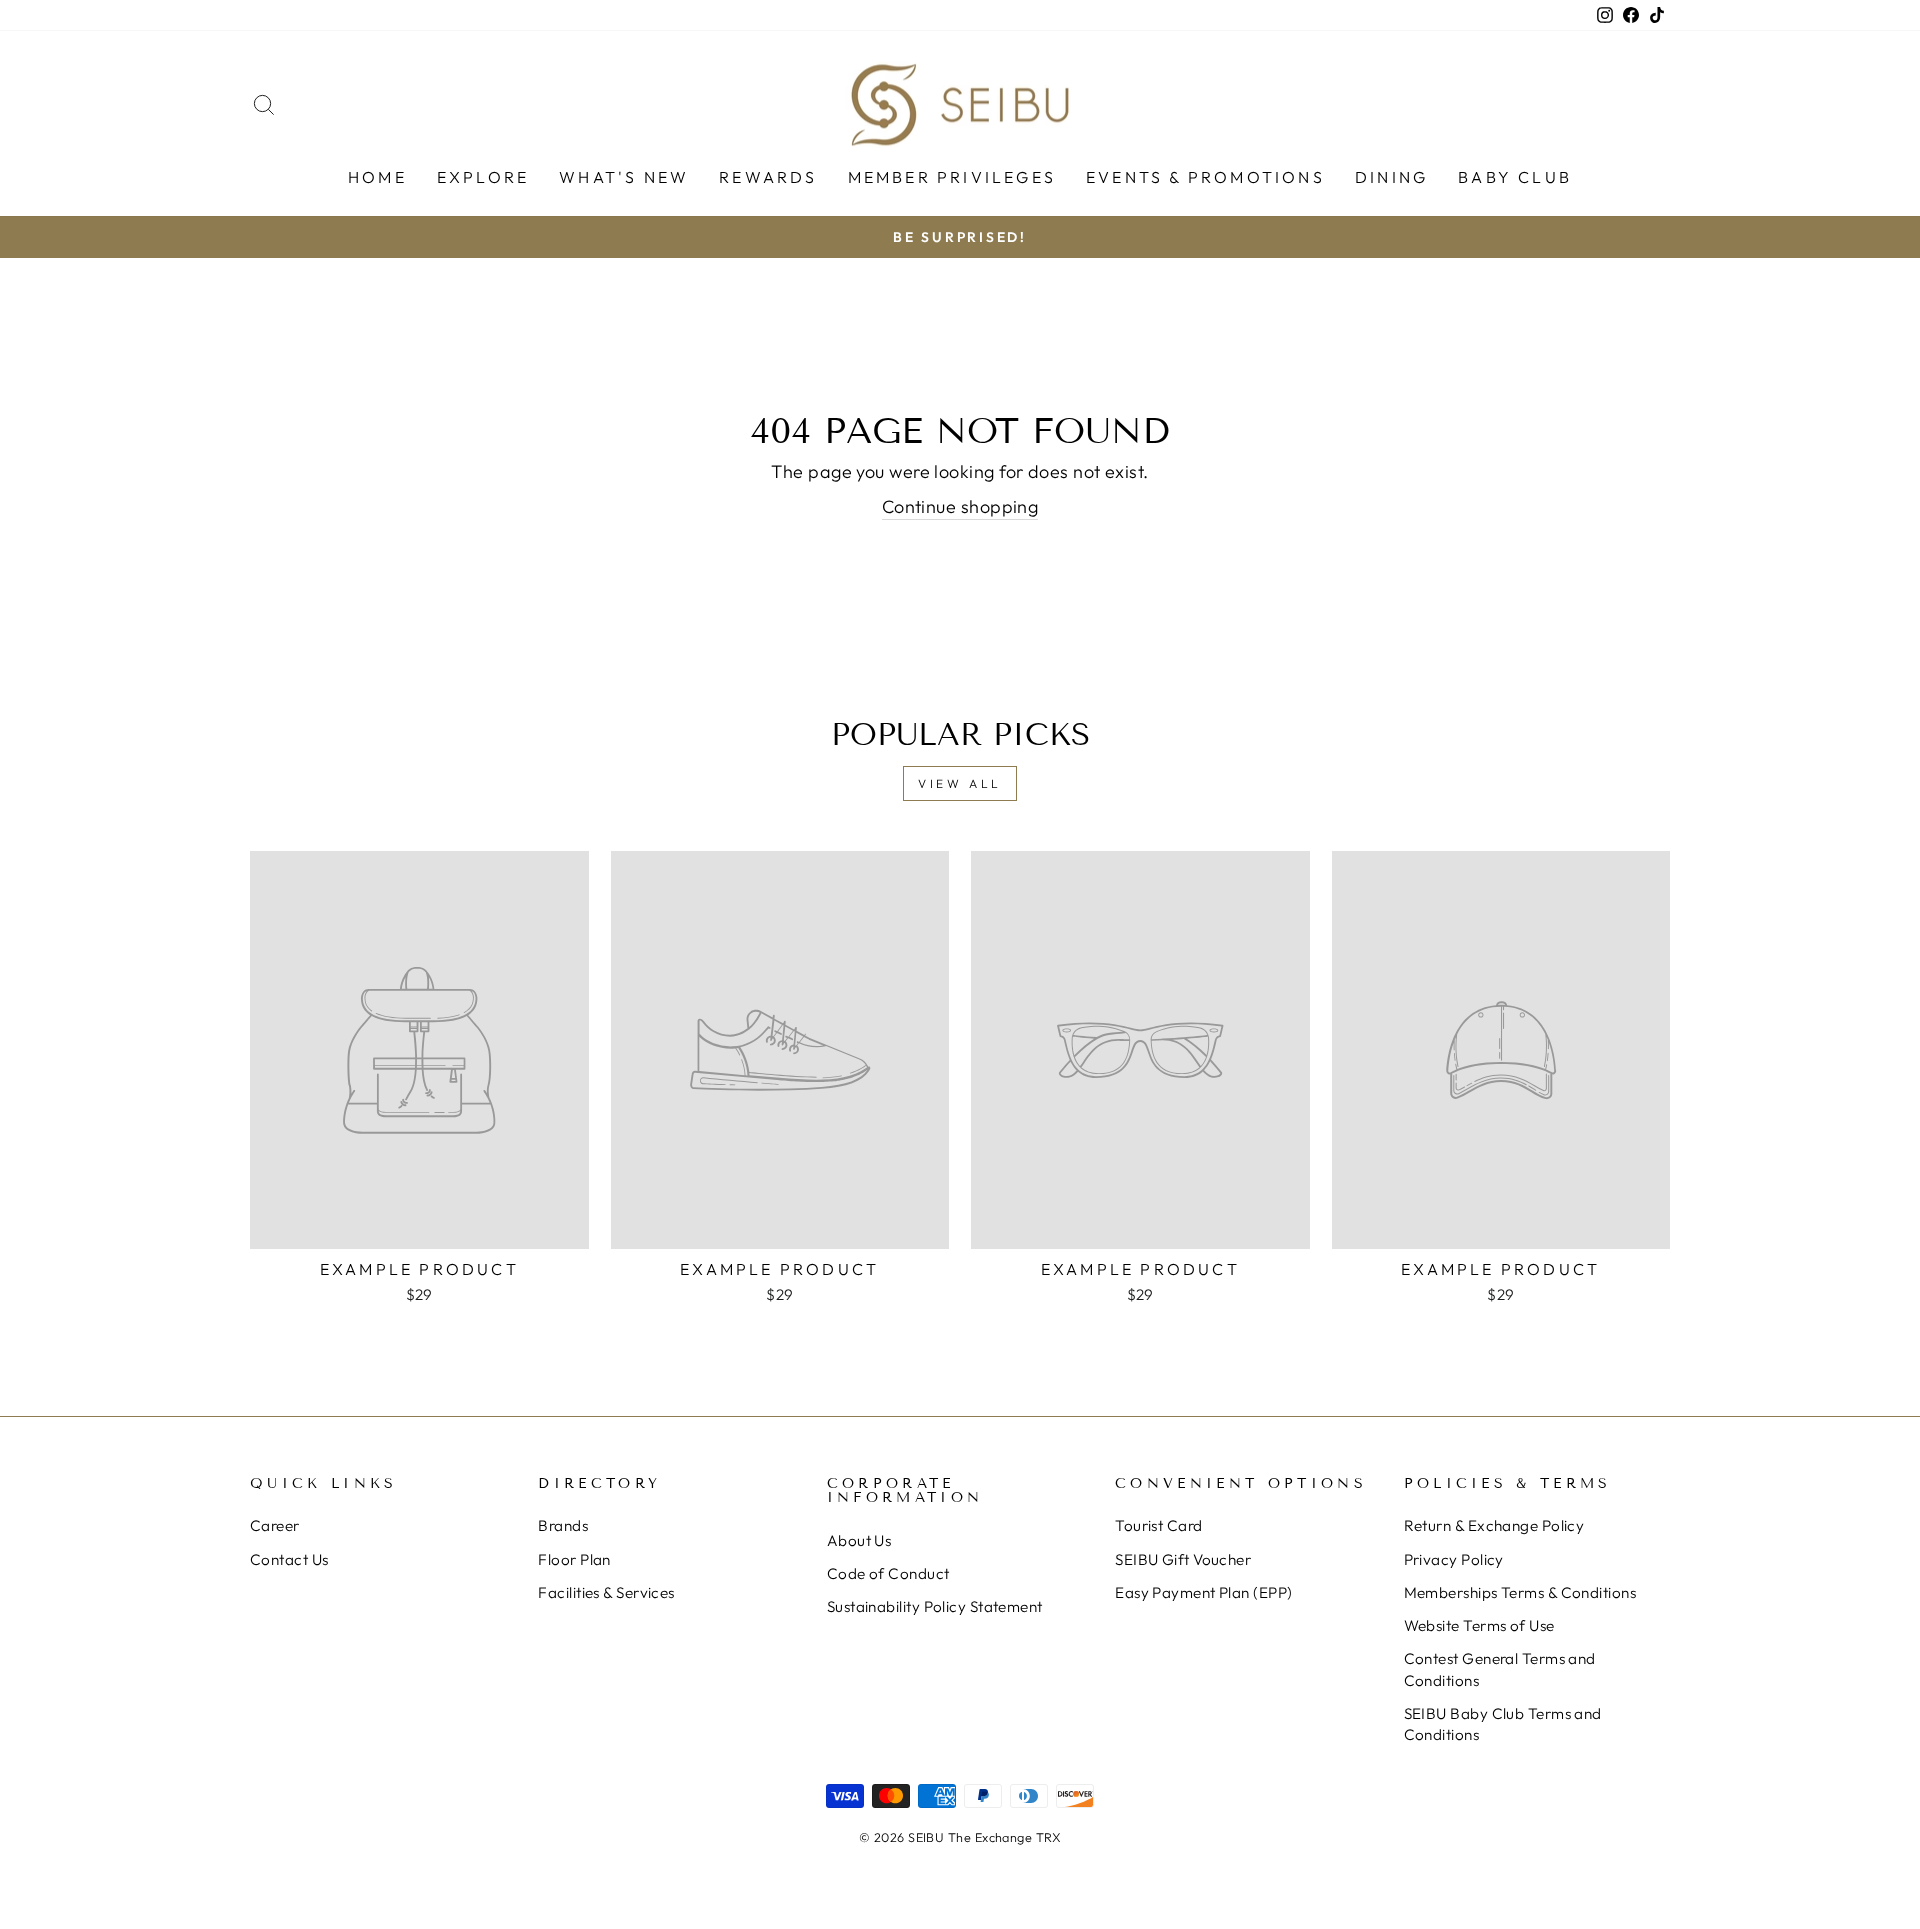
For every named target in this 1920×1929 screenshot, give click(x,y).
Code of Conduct (888, 1573)
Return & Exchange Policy (1494, 1525)
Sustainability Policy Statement (935, 1606)
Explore (483, 177)
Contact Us (289, 1559)
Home (377, 177)
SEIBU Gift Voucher (1183, 1559)
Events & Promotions (1205, 177)
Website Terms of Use (1479, 1625)
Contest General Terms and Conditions (1500, 1669)
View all (960, 783)
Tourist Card (1158, 1525)
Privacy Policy (1454, 1559)
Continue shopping (960, 506)
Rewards (768, 177)
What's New (624, 177)
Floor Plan (574, 1559)
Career (275, 1525)
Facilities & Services (606, 1592)
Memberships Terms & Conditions (1520, 1592)
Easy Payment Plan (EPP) (1203, 1592)
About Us (859, 1540)
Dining (1391, 177)
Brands (563, 1525)
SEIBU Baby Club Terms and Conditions (1503, 1724)
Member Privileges (952, 177)
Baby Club (1515, 177)
